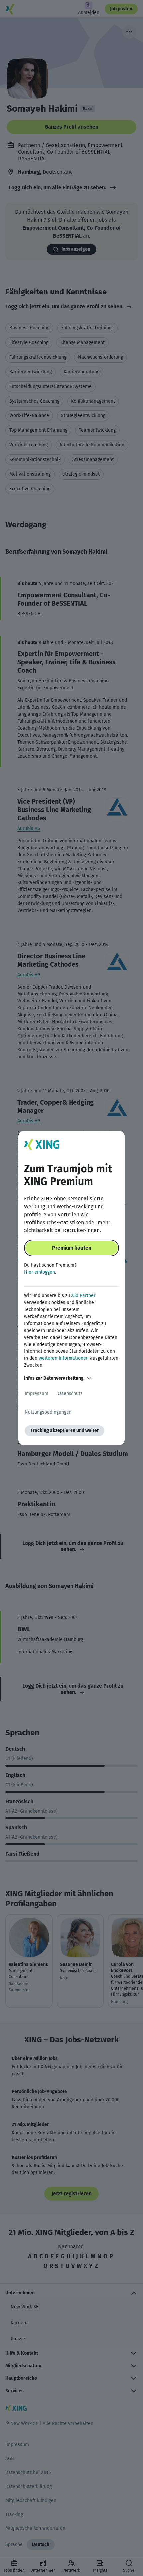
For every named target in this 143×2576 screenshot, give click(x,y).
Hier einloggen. (40, 1272)
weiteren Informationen (64, 1358)
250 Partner (83, 1295)
